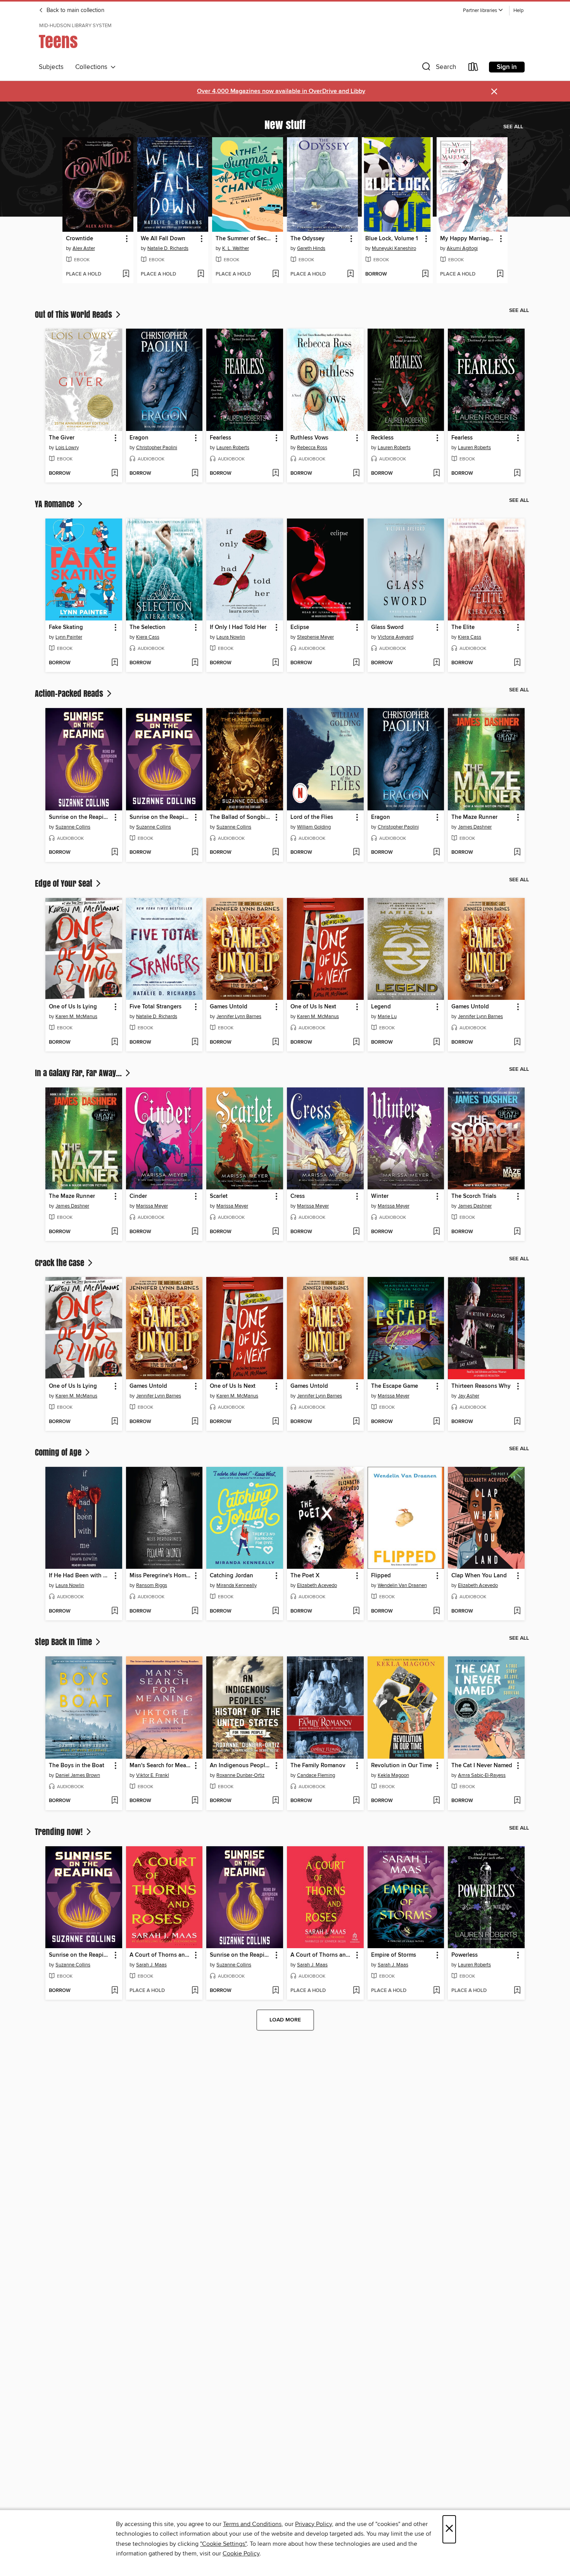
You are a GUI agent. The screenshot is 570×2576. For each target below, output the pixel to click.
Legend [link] (381, 1007)
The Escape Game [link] (395, 1386)
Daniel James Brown (78, 1775)
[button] (483, 11)
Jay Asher (469, 1396)
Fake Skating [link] (66, 627)
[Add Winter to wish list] (436, 1232)
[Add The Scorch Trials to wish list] (517, 1232)
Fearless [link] (220, 438)
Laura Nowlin (231, 637)
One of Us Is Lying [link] (73, 1007)
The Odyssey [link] (307, 239)
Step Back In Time (64, 1642)
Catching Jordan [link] (231, 1576)
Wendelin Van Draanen (402, 1585)
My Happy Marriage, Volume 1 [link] (468, 239)
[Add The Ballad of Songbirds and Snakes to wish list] (275, 853)
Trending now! (60, 1832)
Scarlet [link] (219, 1196)
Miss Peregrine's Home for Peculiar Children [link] (161, 1576)
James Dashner (475, 827)
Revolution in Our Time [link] (402, 1766)
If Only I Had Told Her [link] (238, 627)
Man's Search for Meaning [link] (161, 1766)
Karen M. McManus (76, 1017)
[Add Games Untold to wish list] (275, 1042)
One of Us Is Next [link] (313, 1007)
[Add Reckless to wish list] (436, 474)
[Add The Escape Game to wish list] (436, 1422)
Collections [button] (93, 67)
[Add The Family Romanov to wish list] (356, 1801)
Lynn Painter (69, 637)
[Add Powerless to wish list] (517, 1991)
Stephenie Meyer (315, 637)
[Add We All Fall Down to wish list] (201, 274)
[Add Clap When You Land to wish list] (517, 1611)
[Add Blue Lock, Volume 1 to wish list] (425, 274)
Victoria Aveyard (396, 637)
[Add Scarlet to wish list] (275, 1232)
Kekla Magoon (393, 1775)
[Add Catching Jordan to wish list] (275, 1611)
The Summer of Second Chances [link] (244, 239)
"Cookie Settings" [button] (223, 2544)
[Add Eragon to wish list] (195, 474)
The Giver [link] (62, 438)
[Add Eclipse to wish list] (356, 663)
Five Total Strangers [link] (155, 1007)
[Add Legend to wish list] (436, 1042)
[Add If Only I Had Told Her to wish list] (275, 663)
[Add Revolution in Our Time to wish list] (436, 1801)
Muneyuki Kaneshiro (394, 248)
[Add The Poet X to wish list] (356, 1611)
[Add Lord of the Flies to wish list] (356, 853)
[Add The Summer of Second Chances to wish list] (275, 274)
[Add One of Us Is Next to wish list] (356, 1042)
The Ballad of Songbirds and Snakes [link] (241, 817)
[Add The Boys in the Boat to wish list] (115, 1801)
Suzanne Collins (73, 827)
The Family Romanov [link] (318, 1766)
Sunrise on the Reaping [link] (80, 817)
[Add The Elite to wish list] (517, 663)
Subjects (51, 67)
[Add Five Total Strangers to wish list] (195, 1042)
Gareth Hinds (311, 248)
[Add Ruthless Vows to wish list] (356, 474)
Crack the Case (60, 1263)
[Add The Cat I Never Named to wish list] (517, 1801)
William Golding (314, 827)
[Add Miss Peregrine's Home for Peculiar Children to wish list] (195, 1611)
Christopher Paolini (157, 448)
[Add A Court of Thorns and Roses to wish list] (195, 1991)
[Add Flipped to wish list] (436, 1611)
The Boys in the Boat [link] (77, 1766)
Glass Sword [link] (387, 627)
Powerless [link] (465, 1955)
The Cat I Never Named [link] (482, 1766)
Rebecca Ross (312, 448)
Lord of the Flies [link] (312, 817)
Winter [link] (380, 1196)
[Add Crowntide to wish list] (126, 274)
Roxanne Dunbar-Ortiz (240, 1775)
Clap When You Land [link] (479, 1576)
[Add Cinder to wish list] (195, 1232)
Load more (285, 2020)
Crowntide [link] (79, 239)
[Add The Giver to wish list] (115, 474)
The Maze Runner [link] (474, 817)
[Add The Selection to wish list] (195, 663)
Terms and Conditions (252, 2524)
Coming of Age (59, 1452)
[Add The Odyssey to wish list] (350, 274)
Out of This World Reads (74, 314)
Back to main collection (75, 10)
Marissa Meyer (152, 1206)
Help (518, 11)
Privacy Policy (313, 2524)
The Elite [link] (463, 627)
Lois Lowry (67, 448)
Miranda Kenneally (237, 1585)
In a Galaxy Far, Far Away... (79, 1073)
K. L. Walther (236, 248)
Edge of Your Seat (65, 883)
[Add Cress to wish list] (356, 1232)
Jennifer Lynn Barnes (239, 1017)
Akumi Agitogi (462, 248)
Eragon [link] (139, 438)
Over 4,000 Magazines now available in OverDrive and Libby (281, 91)
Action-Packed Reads (70, 693)
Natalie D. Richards (168, 248)
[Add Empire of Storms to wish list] (436, 1991)
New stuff (285, 124)
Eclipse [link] (300, 627)
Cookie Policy (241, 2554)
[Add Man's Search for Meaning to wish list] (195, 1801)
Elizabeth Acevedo (317, 1585)
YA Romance (55, 504)
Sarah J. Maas (151, 1965)
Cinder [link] (138, 1196)
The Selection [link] (148, 627)
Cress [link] (298, 1196)
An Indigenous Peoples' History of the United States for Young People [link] (241, 1766)
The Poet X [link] (305, 1576)
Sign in (507, 67)
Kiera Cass (148, 637)
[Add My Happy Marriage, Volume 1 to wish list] (500, 274)
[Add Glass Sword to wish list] (436, 663)
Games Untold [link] (229, 1007)
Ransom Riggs (152, 1585)
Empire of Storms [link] (394, 1955)
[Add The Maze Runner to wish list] (517, 853)
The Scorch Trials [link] (474, 1196)
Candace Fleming (316, 1775)
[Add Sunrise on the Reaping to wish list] (115, 853)
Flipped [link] (381, 1576)
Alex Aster (84, 248)
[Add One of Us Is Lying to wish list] (115, 1042)
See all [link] (513, 127)
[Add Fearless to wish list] (275, 474)
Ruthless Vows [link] (309, 438)
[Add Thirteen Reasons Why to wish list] (517, 1422)
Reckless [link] (382, 438)
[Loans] (473, 68)
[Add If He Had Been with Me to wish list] (115, 1611)
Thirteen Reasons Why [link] (481, 1386)
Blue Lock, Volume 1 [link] (392, 239)
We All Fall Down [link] (163, 239)
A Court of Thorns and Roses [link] (161, 1955)
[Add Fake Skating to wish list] (115, 663)
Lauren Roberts (233, 448)
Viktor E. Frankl (153, 1775)
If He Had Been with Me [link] (80, 1576)
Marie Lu (387, 1017)
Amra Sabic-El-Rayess (482, 1775)
